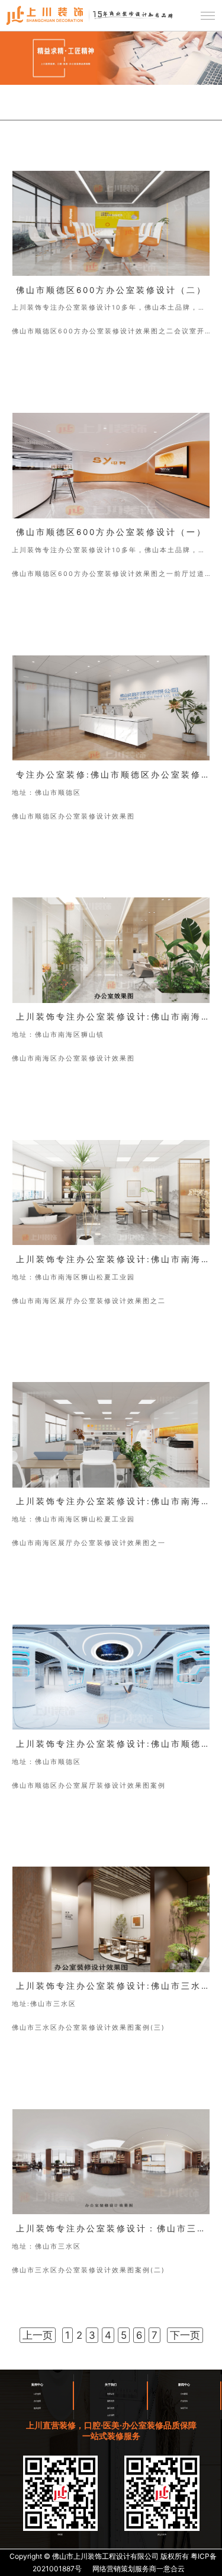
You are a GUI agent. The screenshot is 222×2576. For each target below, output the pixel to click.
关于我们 (111, 2385)
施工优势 (111, 2408)
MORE (26, 372)
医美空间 (37, 2408)
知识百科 (184, 2408)
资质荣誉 (111, 2394)
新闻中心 (184, 2385)
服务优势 (111, 2401)
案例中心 (37, 2385)
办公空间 (37, 2401)
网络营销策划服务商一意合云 (139, 2569)
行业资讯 (184, 2401)
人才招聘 (111, 2415)
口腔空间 (37, 2394)
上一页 (38, 2335)
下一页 (185, 2335)
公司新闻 (184, 2394)
